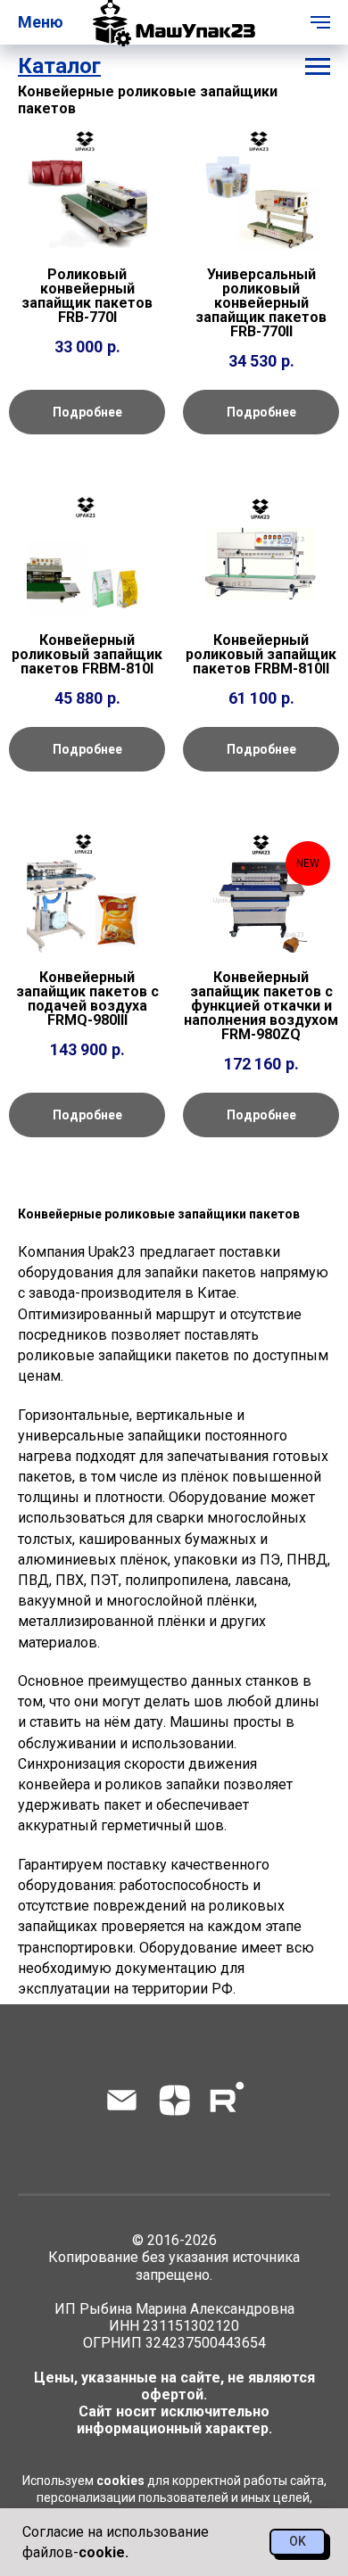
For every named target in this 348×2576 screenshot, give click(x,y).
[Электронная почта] (122, 2100)
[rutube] (227, 2100)
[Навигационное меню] (320, 22)
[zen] (174, 2100)
